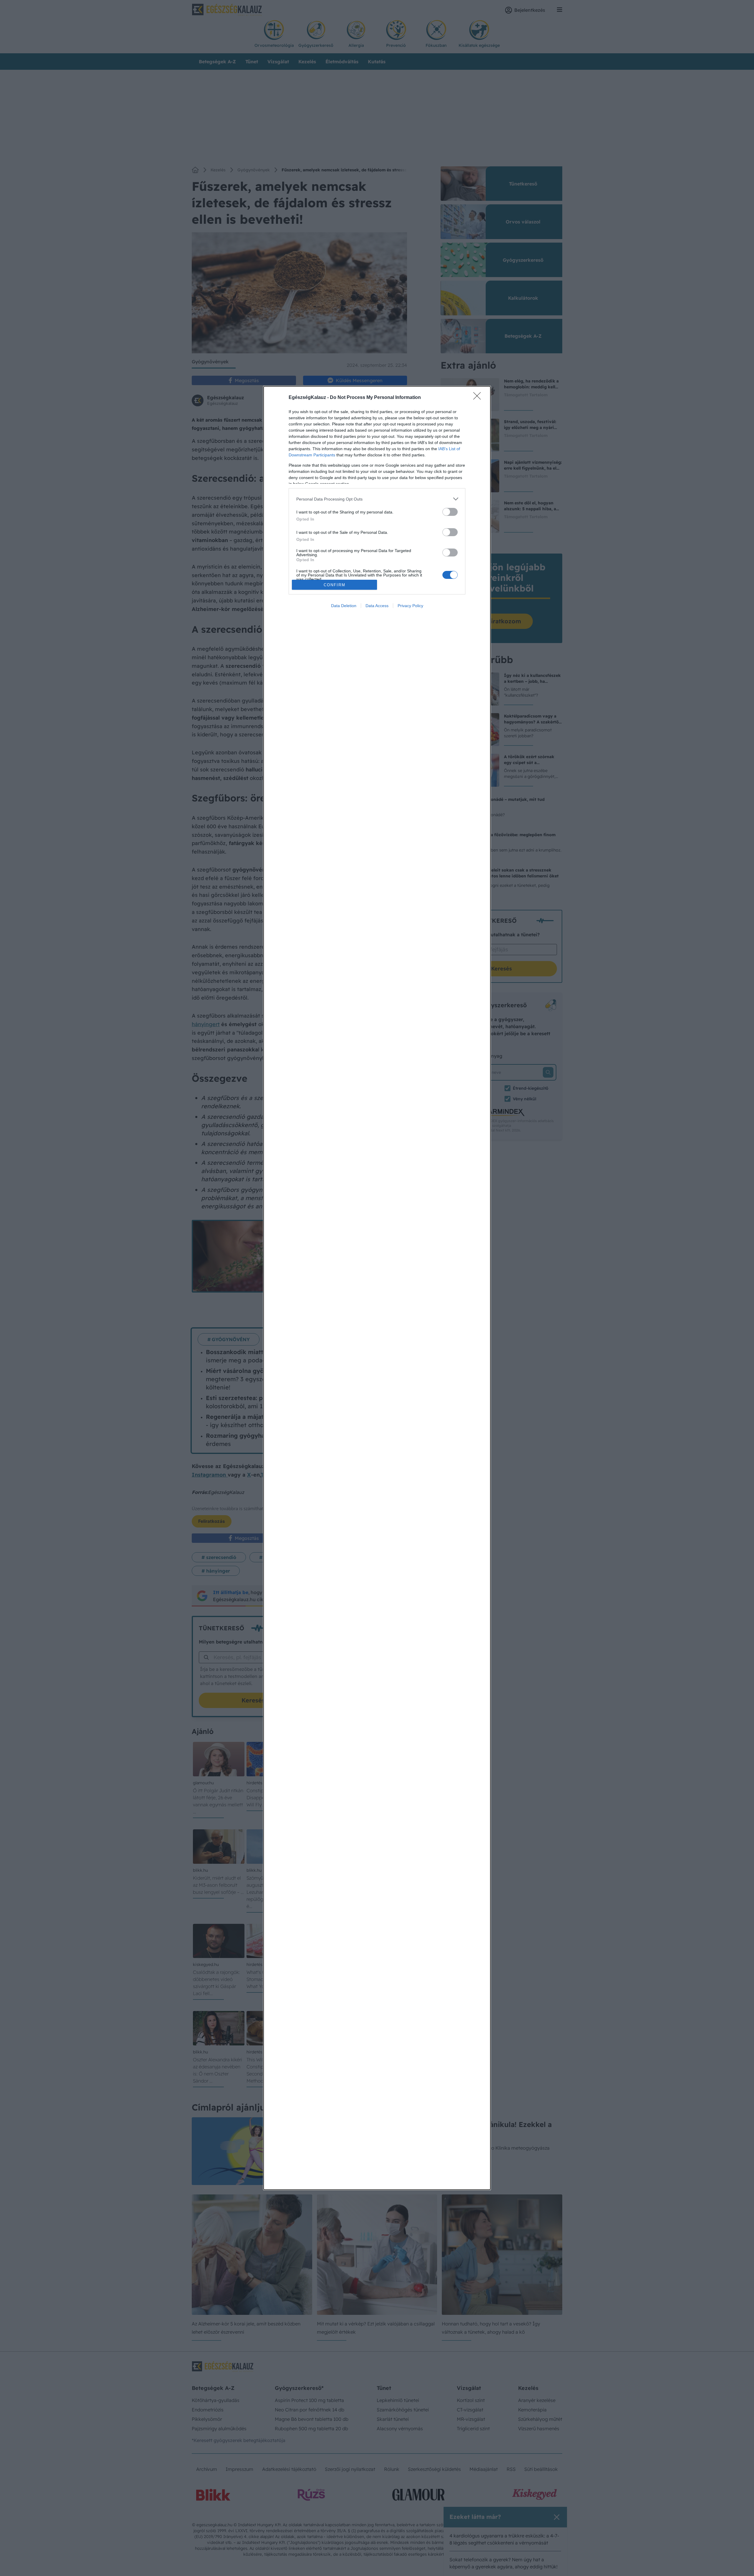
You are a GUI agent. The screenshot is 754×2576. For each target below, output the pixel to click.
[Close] (479, 398)
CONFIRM (335, 585)
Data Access (377, 606)
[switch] (450, 512)
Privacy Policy (410, 606)
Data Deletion (344, 606)
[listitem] (377, 499)
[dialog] (377, 1288)
